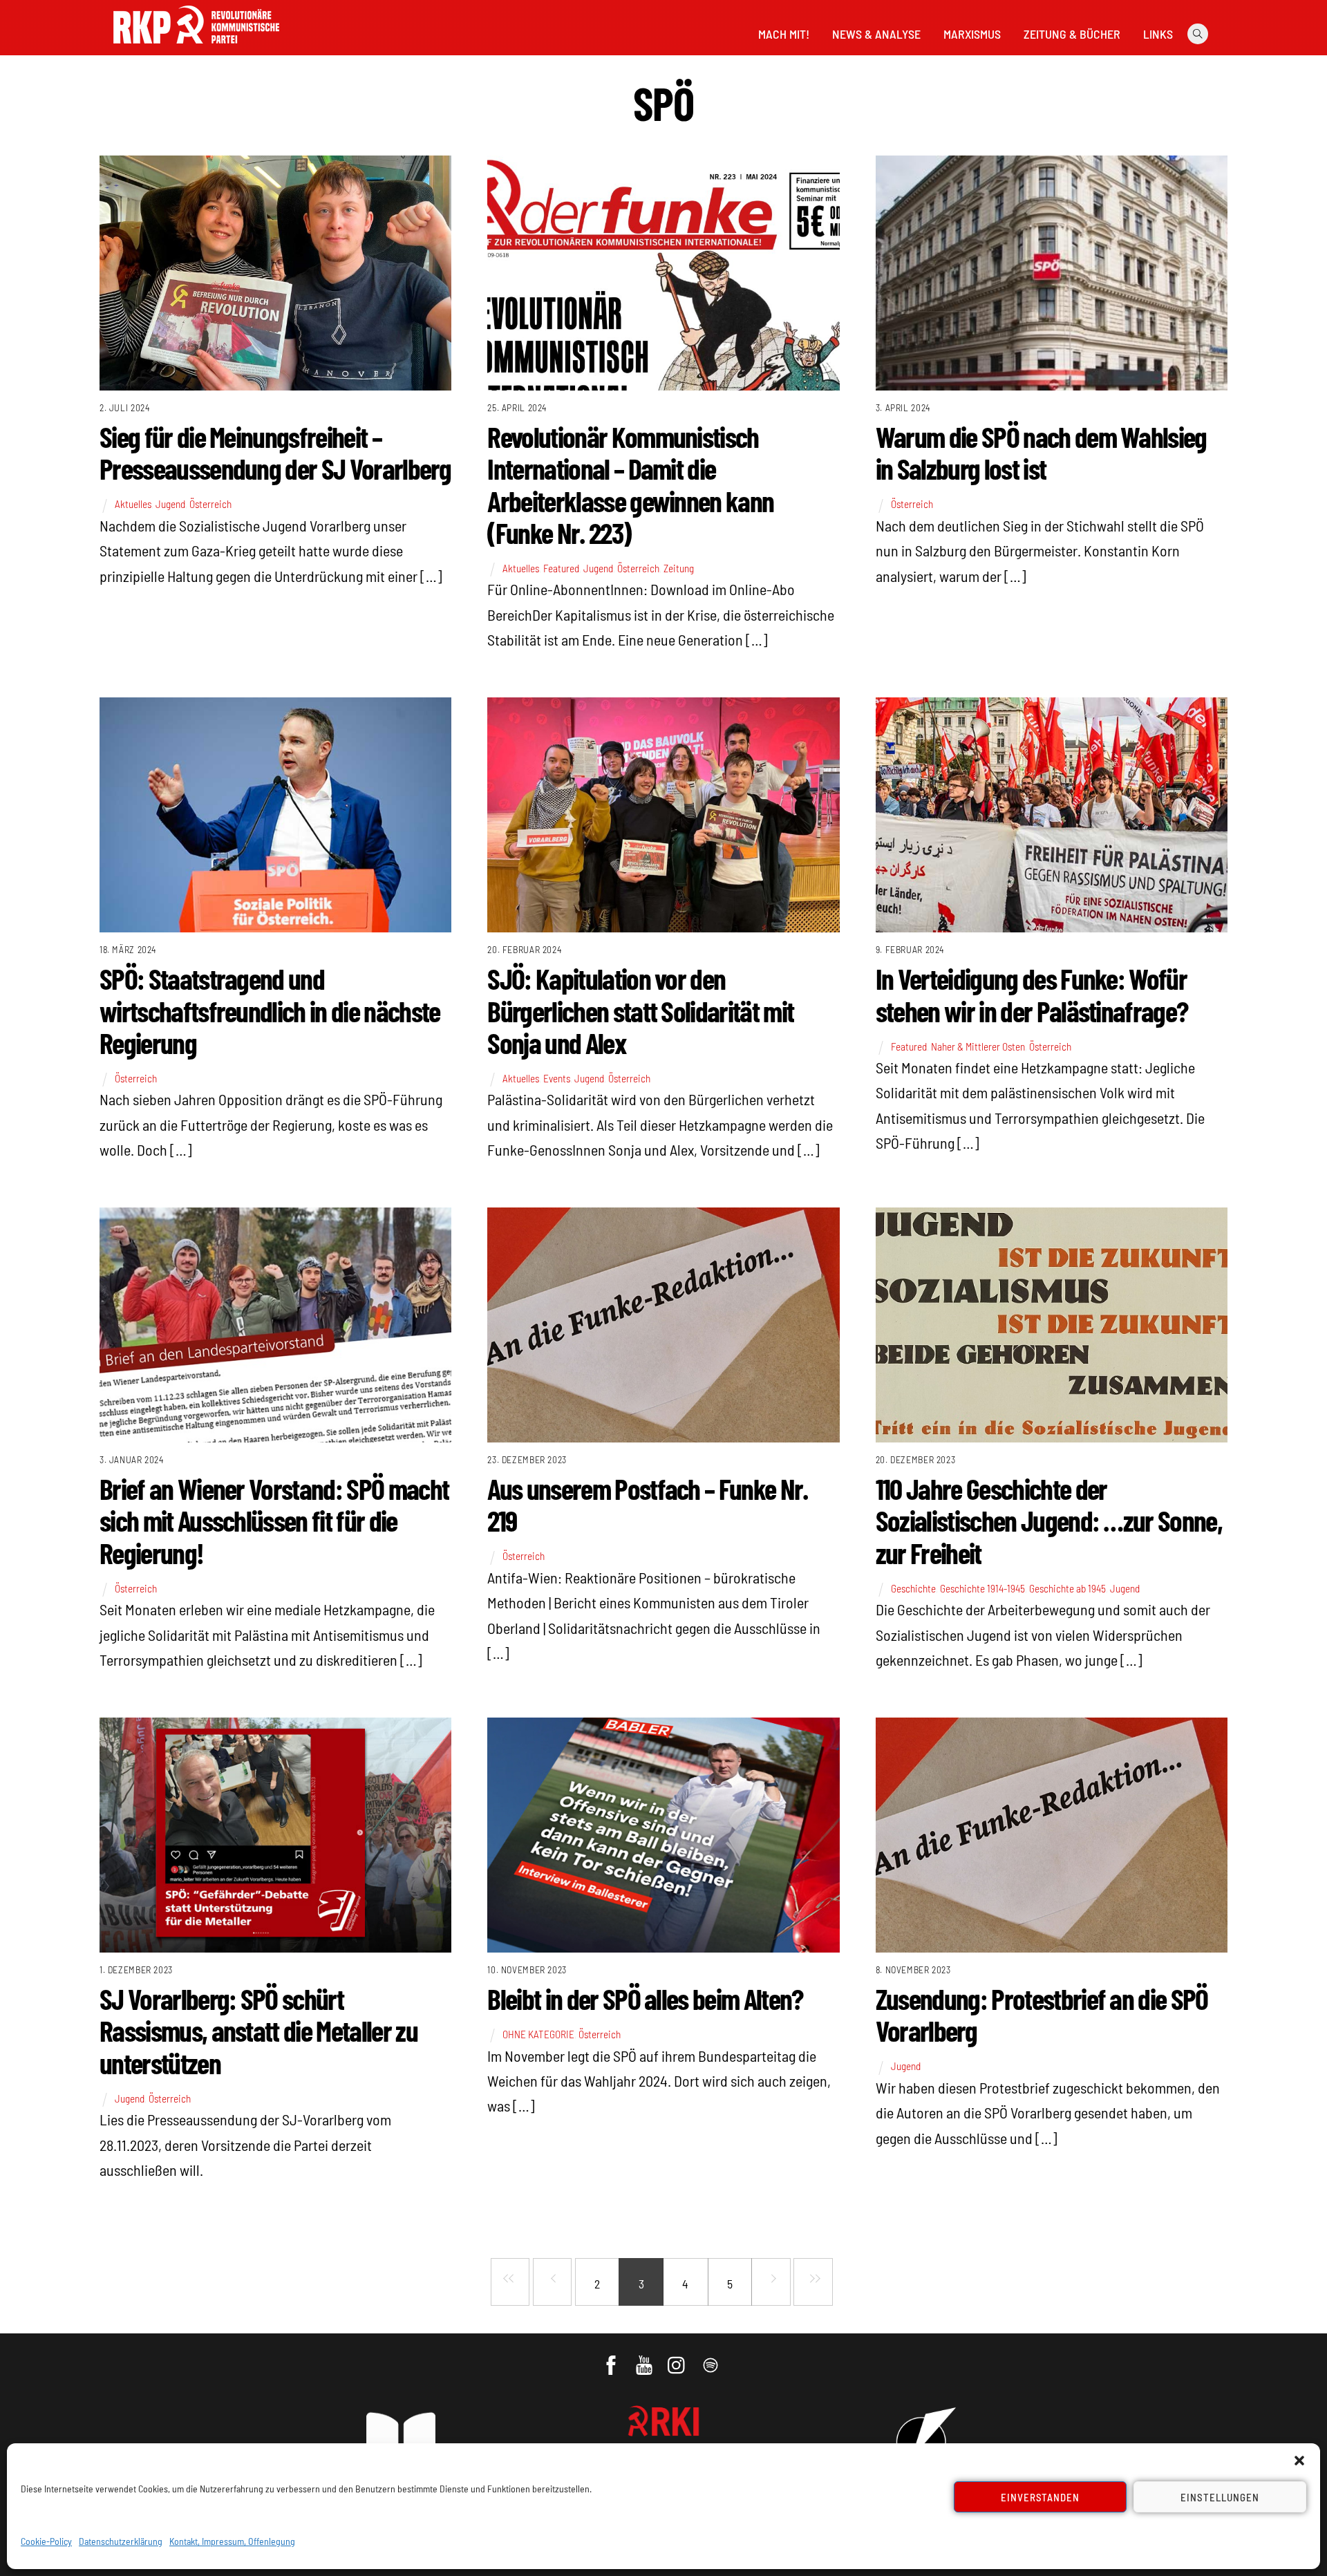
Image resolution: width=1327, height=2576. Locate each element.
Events (557, 1078)
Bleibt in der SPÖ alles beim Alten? (645, 1998)
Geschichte (913, 1588)
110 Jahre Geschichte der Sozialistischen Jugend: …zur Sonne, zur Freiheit (1049, 1520)
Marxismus (972, 34)
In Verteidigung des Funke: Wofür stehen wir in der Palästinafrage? (1032, 994)
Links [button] (1158, 34)
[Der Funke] (196, 48)
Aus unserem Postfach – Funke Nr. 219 (647, 1504)
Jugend (170, 504)
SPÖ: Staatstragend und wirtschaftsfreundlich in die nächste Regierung (270, 1010)
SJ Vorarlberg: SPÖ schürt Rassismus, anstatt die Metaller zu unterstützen (258, 2030)
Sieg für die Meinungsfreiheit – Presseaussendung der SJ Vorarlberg (275, 452)
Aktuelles (133, 504)
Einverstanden (1041, 2497)
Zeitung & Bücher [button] (1072, 34)
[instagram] (678, 2358)
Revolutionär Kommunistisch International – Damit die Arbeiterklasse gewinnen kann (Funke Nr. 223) (630, 484)
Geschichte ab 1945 (1067, 1588)
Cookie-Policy (46, 2541)
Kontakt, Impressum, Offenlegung (232, 2541)
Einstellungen (1220, 2497)
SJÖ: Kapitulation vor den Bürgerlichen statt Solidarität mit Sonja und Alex (640, 1010)
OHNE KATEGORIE (538, 2034)
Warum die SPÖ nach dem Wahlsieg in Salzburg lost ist (1041, 452)
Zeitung (679, 568)
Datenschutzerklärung (121, 2541)
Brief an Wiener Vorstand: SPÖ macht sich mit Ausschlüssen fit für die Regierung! (274, 1520)
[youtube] (645, 2358)
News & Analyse (876, 34)
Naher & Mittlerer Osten (978, 1046)
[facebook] (612, 2358)
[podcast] (712, 2358)
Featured (561, 568)
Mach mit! (784, 34)
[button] (1299, 2461)
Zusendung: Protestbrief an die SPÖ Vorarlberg (1042, 2014)
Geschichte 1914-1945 (982, 1588)
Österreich (210, 504)
